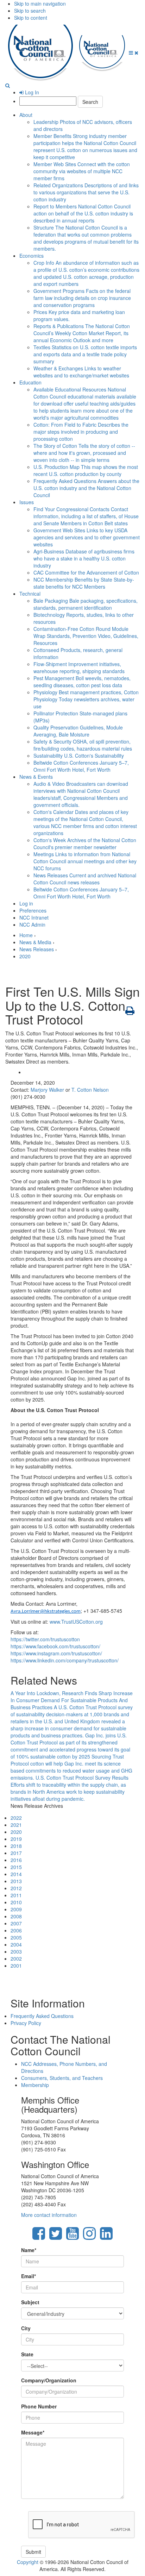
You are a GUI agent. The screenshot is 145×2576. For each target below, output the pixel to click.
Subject (30, 2302)
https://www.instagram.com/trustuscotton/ (56, 1653)
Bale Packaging (86, 604)
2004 (16, 1944)
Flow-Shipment (79, 667)
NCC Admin (32, 925)
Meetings (85, 861)
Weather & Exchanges (81, 372)
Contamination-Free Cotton (86, 636)
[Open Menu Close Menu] (134, 52)
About (26, 115)
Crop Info (86, 273)
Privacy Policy (26, 2023)
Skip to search (30, 11)
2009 (16, 1909)
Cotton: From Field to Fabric (81, 432)
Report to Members (83, 213)
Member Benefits (85, 146)
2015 (16, 1867)
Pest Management (82, 682)
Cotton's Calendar (85, 822)
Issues (27, 502)
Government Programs (82, 298)
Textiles (85, 354)
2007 (16, 1923)
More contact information (49, 2215)
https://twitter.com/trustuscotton (45, 1639)
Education (30, 382)
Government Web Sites (87, 537)
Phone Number (39, 2406)
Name (29, 2250)
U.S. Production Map (86, 470)
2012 (16, 1888)
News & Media (35, 942)
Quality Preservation (78, 731)
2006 (16, 1930)
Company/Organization (49, 2380)
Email (29, 2276)
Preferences (33, 910)
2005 (16, 1937)
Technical (30, 594)
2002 (16, 1958)
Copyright (28, 2562)
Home (26, 935)
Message (33, 2432)
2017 (16, 1853)
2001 (16, 1966)
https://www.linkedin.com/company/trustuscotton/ (65, 1660)
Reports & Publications (82, 333)
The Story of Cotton (84, 453)
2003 (16, 1951)
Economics (31, 256)
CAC (86, 572)
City (26, 2328)
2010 (16, 1902)
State (27, 2354)
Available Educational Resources (85, 403)
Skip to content (31, 18)
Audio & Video (81, 794)
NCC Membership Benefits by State (84, 583)
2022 (16, 1818)
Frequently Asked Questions (86, 488)
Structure (86, 238)
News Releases (85, 879)
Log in (26, 903)
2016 (16, 1860)
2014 (16, 1874)
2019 (16, 1839)
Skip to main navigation (40, 4)
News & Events (36, 777)
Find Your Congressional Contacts (86, 516)
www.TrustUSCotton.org (76, 1622)
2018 (16, 1846)
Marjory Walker (47, 1090)
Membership (35, 2085)
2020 (25, 956)
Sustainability (79, 756)
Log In (31, 92)
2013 (16, 1881)
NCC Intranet (34, 917)
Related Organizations (86, 192)
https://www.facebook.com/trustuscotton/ (55, 1646)
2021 (16, 1825)
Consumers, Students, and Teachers (62, 2078)
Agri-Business (84, 558)
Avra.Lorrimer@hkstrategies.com (46, 1612)
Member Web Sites (82, 171)
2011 (16, 1895)
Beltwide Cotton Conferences (81, 766)
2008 (16, 1916)
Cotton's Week (85, 844)
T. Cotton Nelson (90, 1090)
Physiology (86, 699)
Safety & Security (83, 745)
